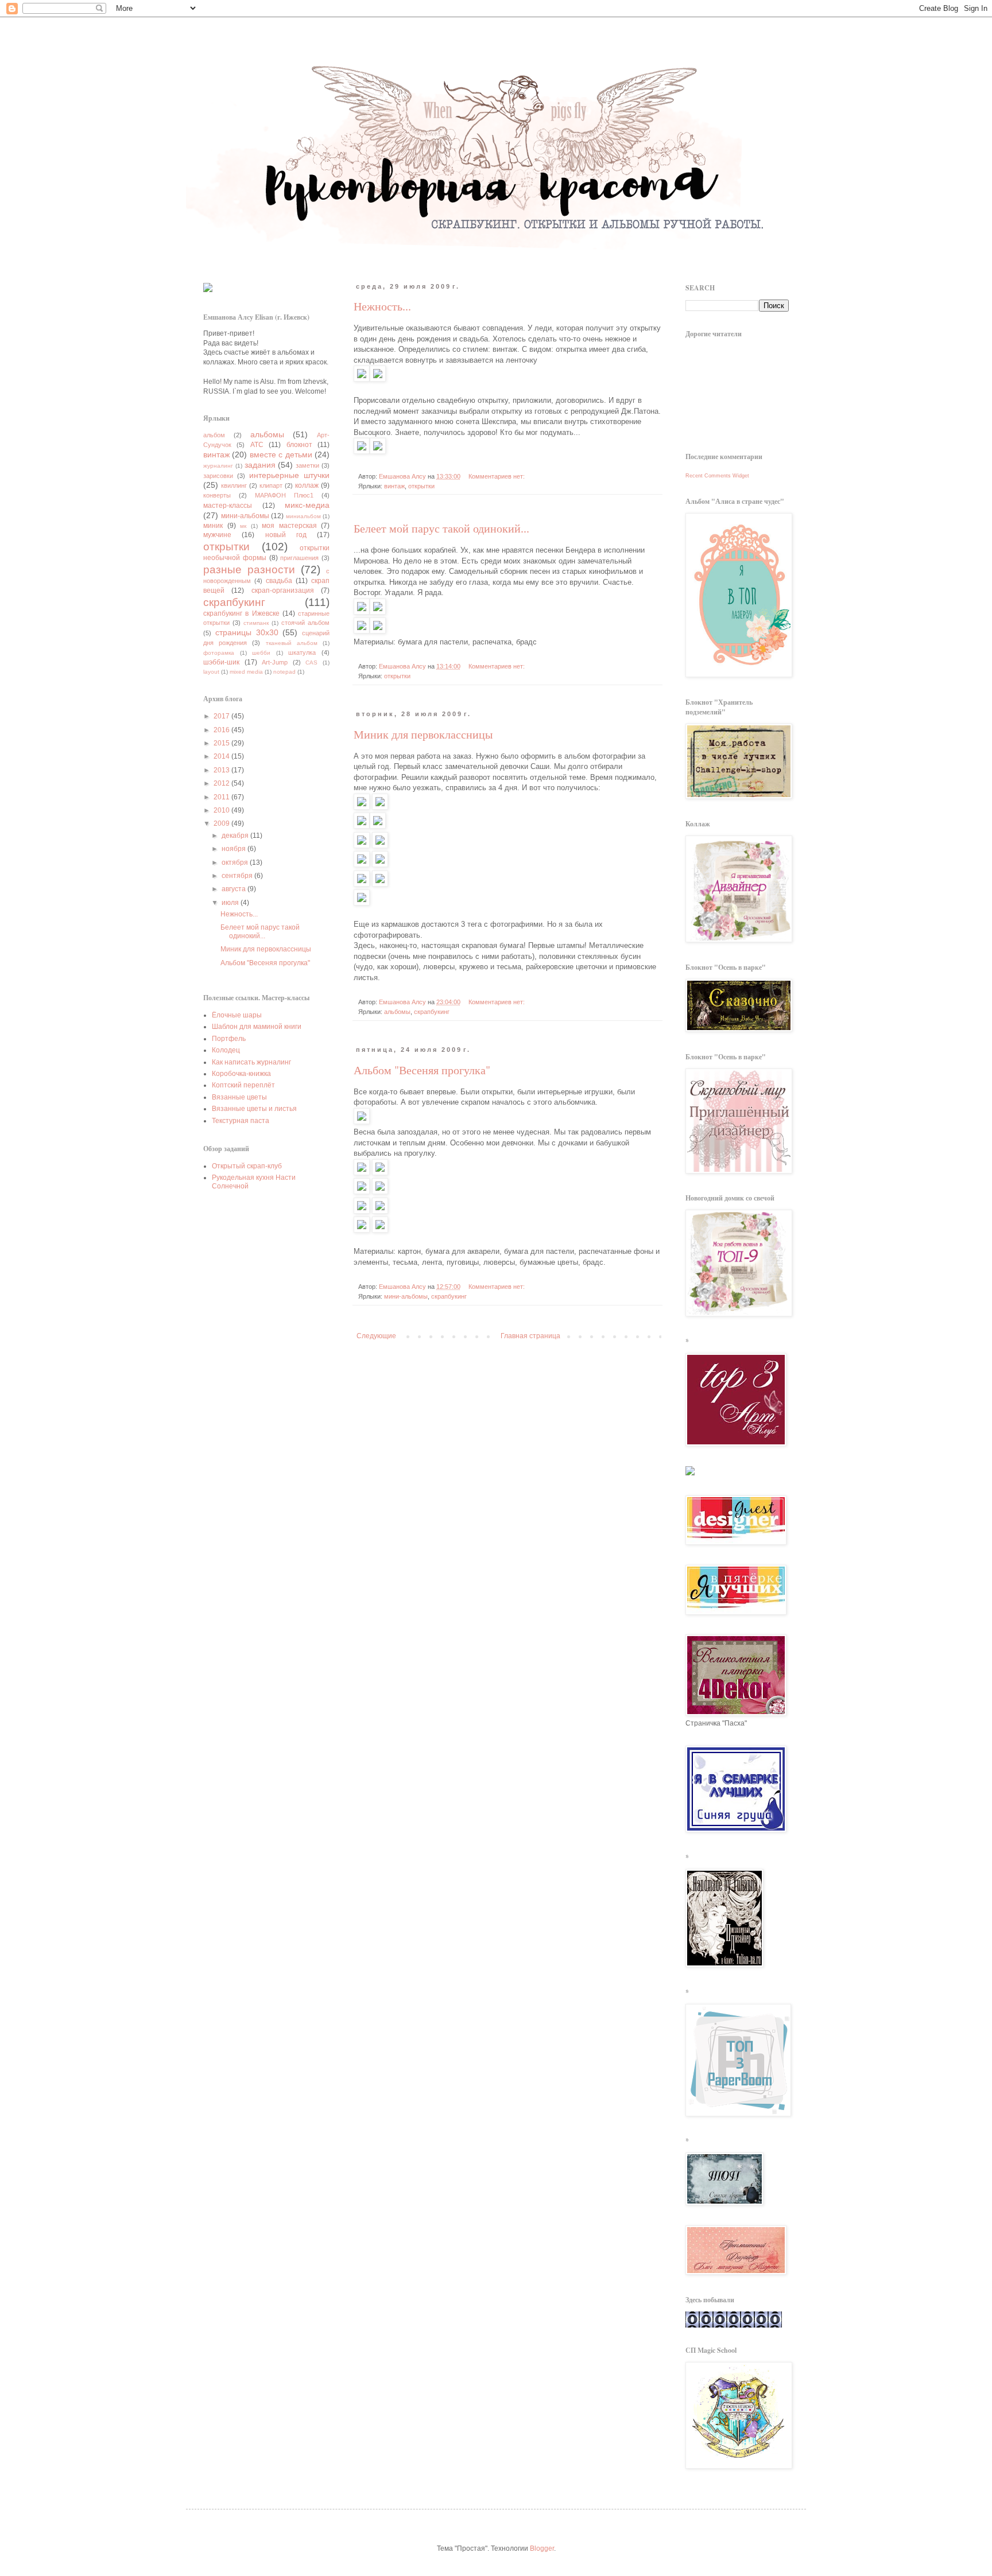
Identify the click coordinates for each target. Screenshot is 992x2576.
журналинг (218, 466)
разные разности (249, 570)
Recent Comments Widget (717, 476)
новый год (286, 535)
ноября (235, 849)
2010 (222, 810)
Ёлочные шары (237, 1015)
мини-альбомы (406, 1296)
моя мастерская (289, 526)
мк (243, 526)
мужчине (217, 535)
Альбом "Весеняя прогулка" (422, 1070)
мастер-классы (228, 506)
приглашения (299, 558)
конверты (217, 495)
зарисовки (218, 476)
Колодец (226, 1050)
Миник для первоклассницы (423, 734)
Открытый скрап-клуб (247, 1166)
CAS (311, 663)
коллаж (307, 485)
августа (235, 889)
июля (231, 903)
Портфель (229, 1039)
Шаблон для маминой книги (257, 1027)
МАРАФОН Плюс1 (284, 495)
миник (213, 526)
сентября (238, 876)
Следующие (376, 1336)
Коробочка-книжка (241, 1074)
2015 (222, 743)
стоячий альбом (305, 623)
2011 (222, 797)
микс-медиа (307, 505)
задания (260, 465)
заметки (307, 465)
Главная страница (530, 1336)
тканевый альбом (292, 643)
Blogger (542, 2548)
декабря (236, 836)
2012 (222, 783)
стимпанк (256, 623)
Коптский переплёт (243, 1085)
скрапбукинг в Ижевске (241, 613)
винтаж (394, 486)
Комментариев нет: (497, 476)
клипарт (271, 485)
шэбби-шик (221, 662)
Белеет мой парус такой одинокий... (441, 528)
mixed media (246, 672)
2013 (222, 770)
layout (211, 672)
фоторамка (219, 653)
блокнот (299, 445)
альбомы (397, 1012)
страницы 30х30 (247, 632)
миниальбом (303, 516)
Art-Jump (275, 662)
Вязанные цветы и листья (254, 1109)
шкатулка (302, 652)
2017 (222, 716)
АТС (257, 445)
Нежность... (382, 306)
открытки (421, 486)
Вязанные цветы (239, 1097)
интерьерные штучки (289, 475)
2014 (222, 756)
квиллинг (234, 485)
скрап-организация (283, 590)
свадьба (279, 581)
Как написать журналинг (251, 1062)
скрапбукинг (432, 1012)
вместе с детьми (281, 454)
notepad (284, 672)
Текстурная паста (241, 1121)
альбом (214, 435)
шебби (261, 653)
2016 (222, 730)
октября (236, 862)
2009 (222, 823)
